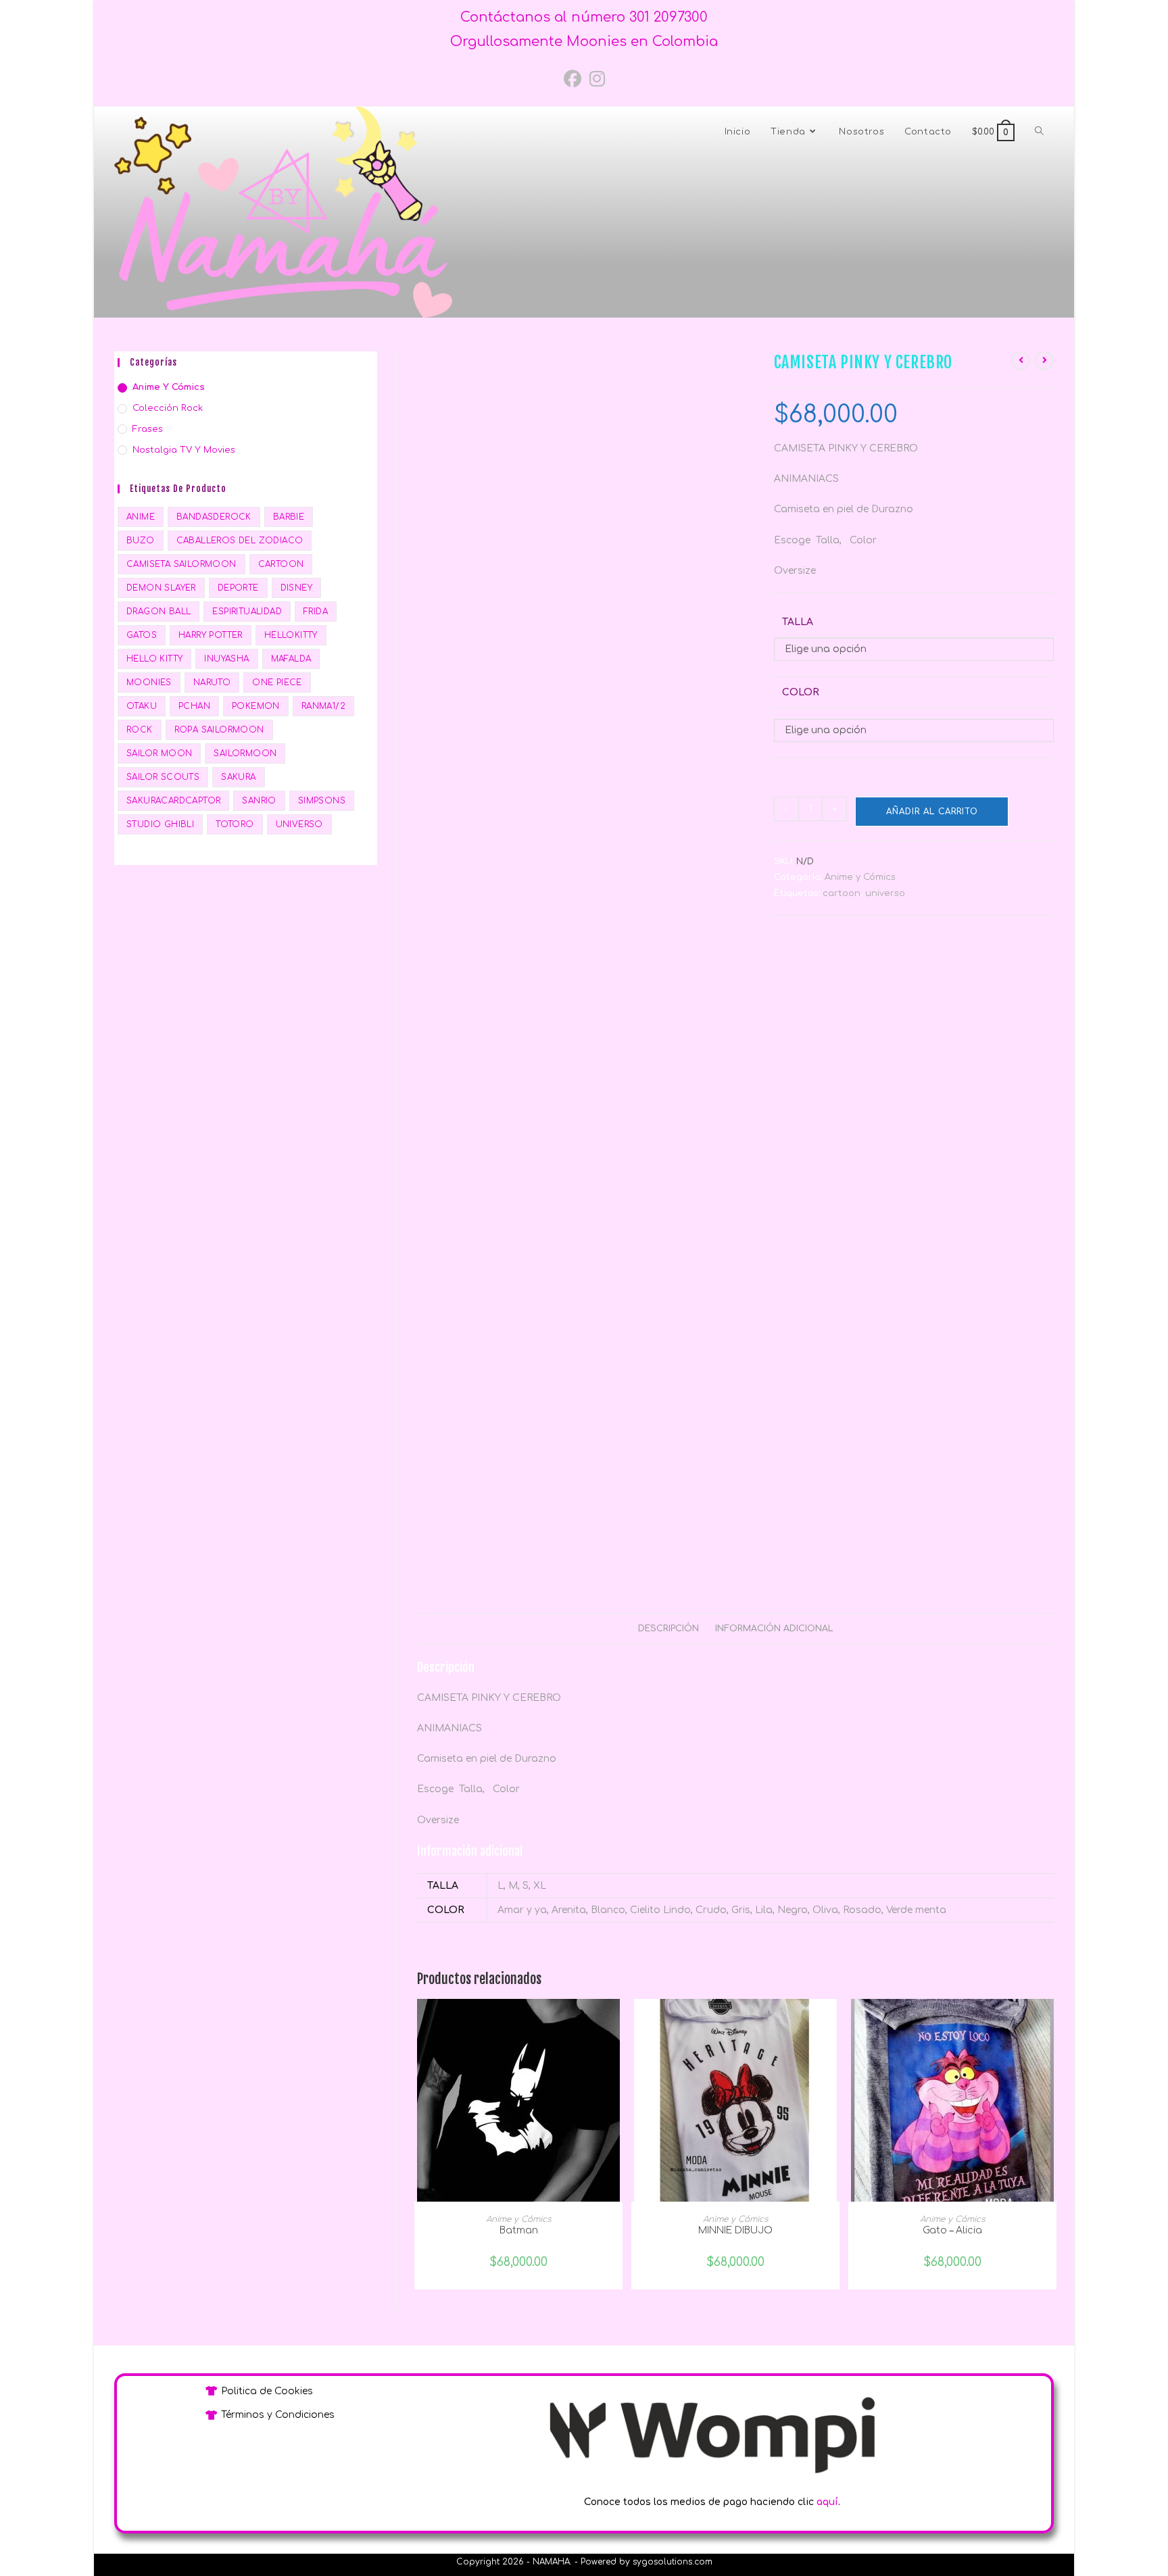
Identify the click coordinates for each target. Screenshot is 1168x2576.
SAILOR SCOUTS (163, 777)
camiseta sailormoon (181, 564)
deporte (238, 588)
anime (141, 517)
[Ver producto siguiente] (1044, 361)
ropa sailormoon (219, 730)
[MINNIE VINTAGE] (735, 2100)
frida (316, 612)
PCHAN (194, 706)
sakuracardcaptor (173, 801)
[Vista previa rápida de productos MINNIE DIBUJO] (833, 2023)
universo (885, 893)
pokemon (256, 706)
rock (140, 730)
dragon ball (159, 612)
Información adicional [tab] (774, 1629)
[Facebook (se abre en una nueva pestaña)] (573, 80)
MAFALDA (291, 659)
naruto (212, 683)
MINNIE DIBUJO (735, 2230)
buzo (141, 541)
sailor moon (159, 753)
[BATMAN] (518, 2100)
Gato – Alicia (952, 2230)
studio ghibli (160, 824)
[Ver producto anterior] (1021, 361)
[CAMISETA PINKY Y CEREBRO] (583, 558)
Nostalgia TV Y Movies (184, 450)
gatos (142, 635)
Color (801, 692)
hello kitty (154, 659)
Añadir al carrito (932, 812)
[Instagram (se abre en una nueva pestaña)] (597, 80)
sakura (238, 777)
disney (296, 588)
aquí (827, 2502)
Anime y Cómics (860, 877)
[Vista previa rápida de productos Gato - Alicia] (1050, 2023)
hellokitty (291, 635)
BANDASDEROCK (214, 517)
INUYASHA (226, 659)
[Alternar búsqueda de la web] (1039, 132)
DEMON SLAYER (161, 588)
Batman (519, 2230)
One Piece (277, 683)
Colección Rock (168, 408)
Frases (148, 429)
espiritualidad (247, 612)
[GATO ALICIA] (952, 2100)
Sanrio (259, 801)
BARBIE (289, 517)
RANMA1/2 (323, 706)
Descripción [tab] (668, 1629)
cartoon (842, 893)
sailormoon (245, 753)
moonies (149, 683)
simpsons (322, 801)
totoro (235, 824)
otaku (142, 706)
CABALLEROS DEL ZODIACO (240, 541)
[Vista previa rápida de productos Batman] (616, 2023)
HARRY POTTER (211, 635)
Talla (798, 622)
